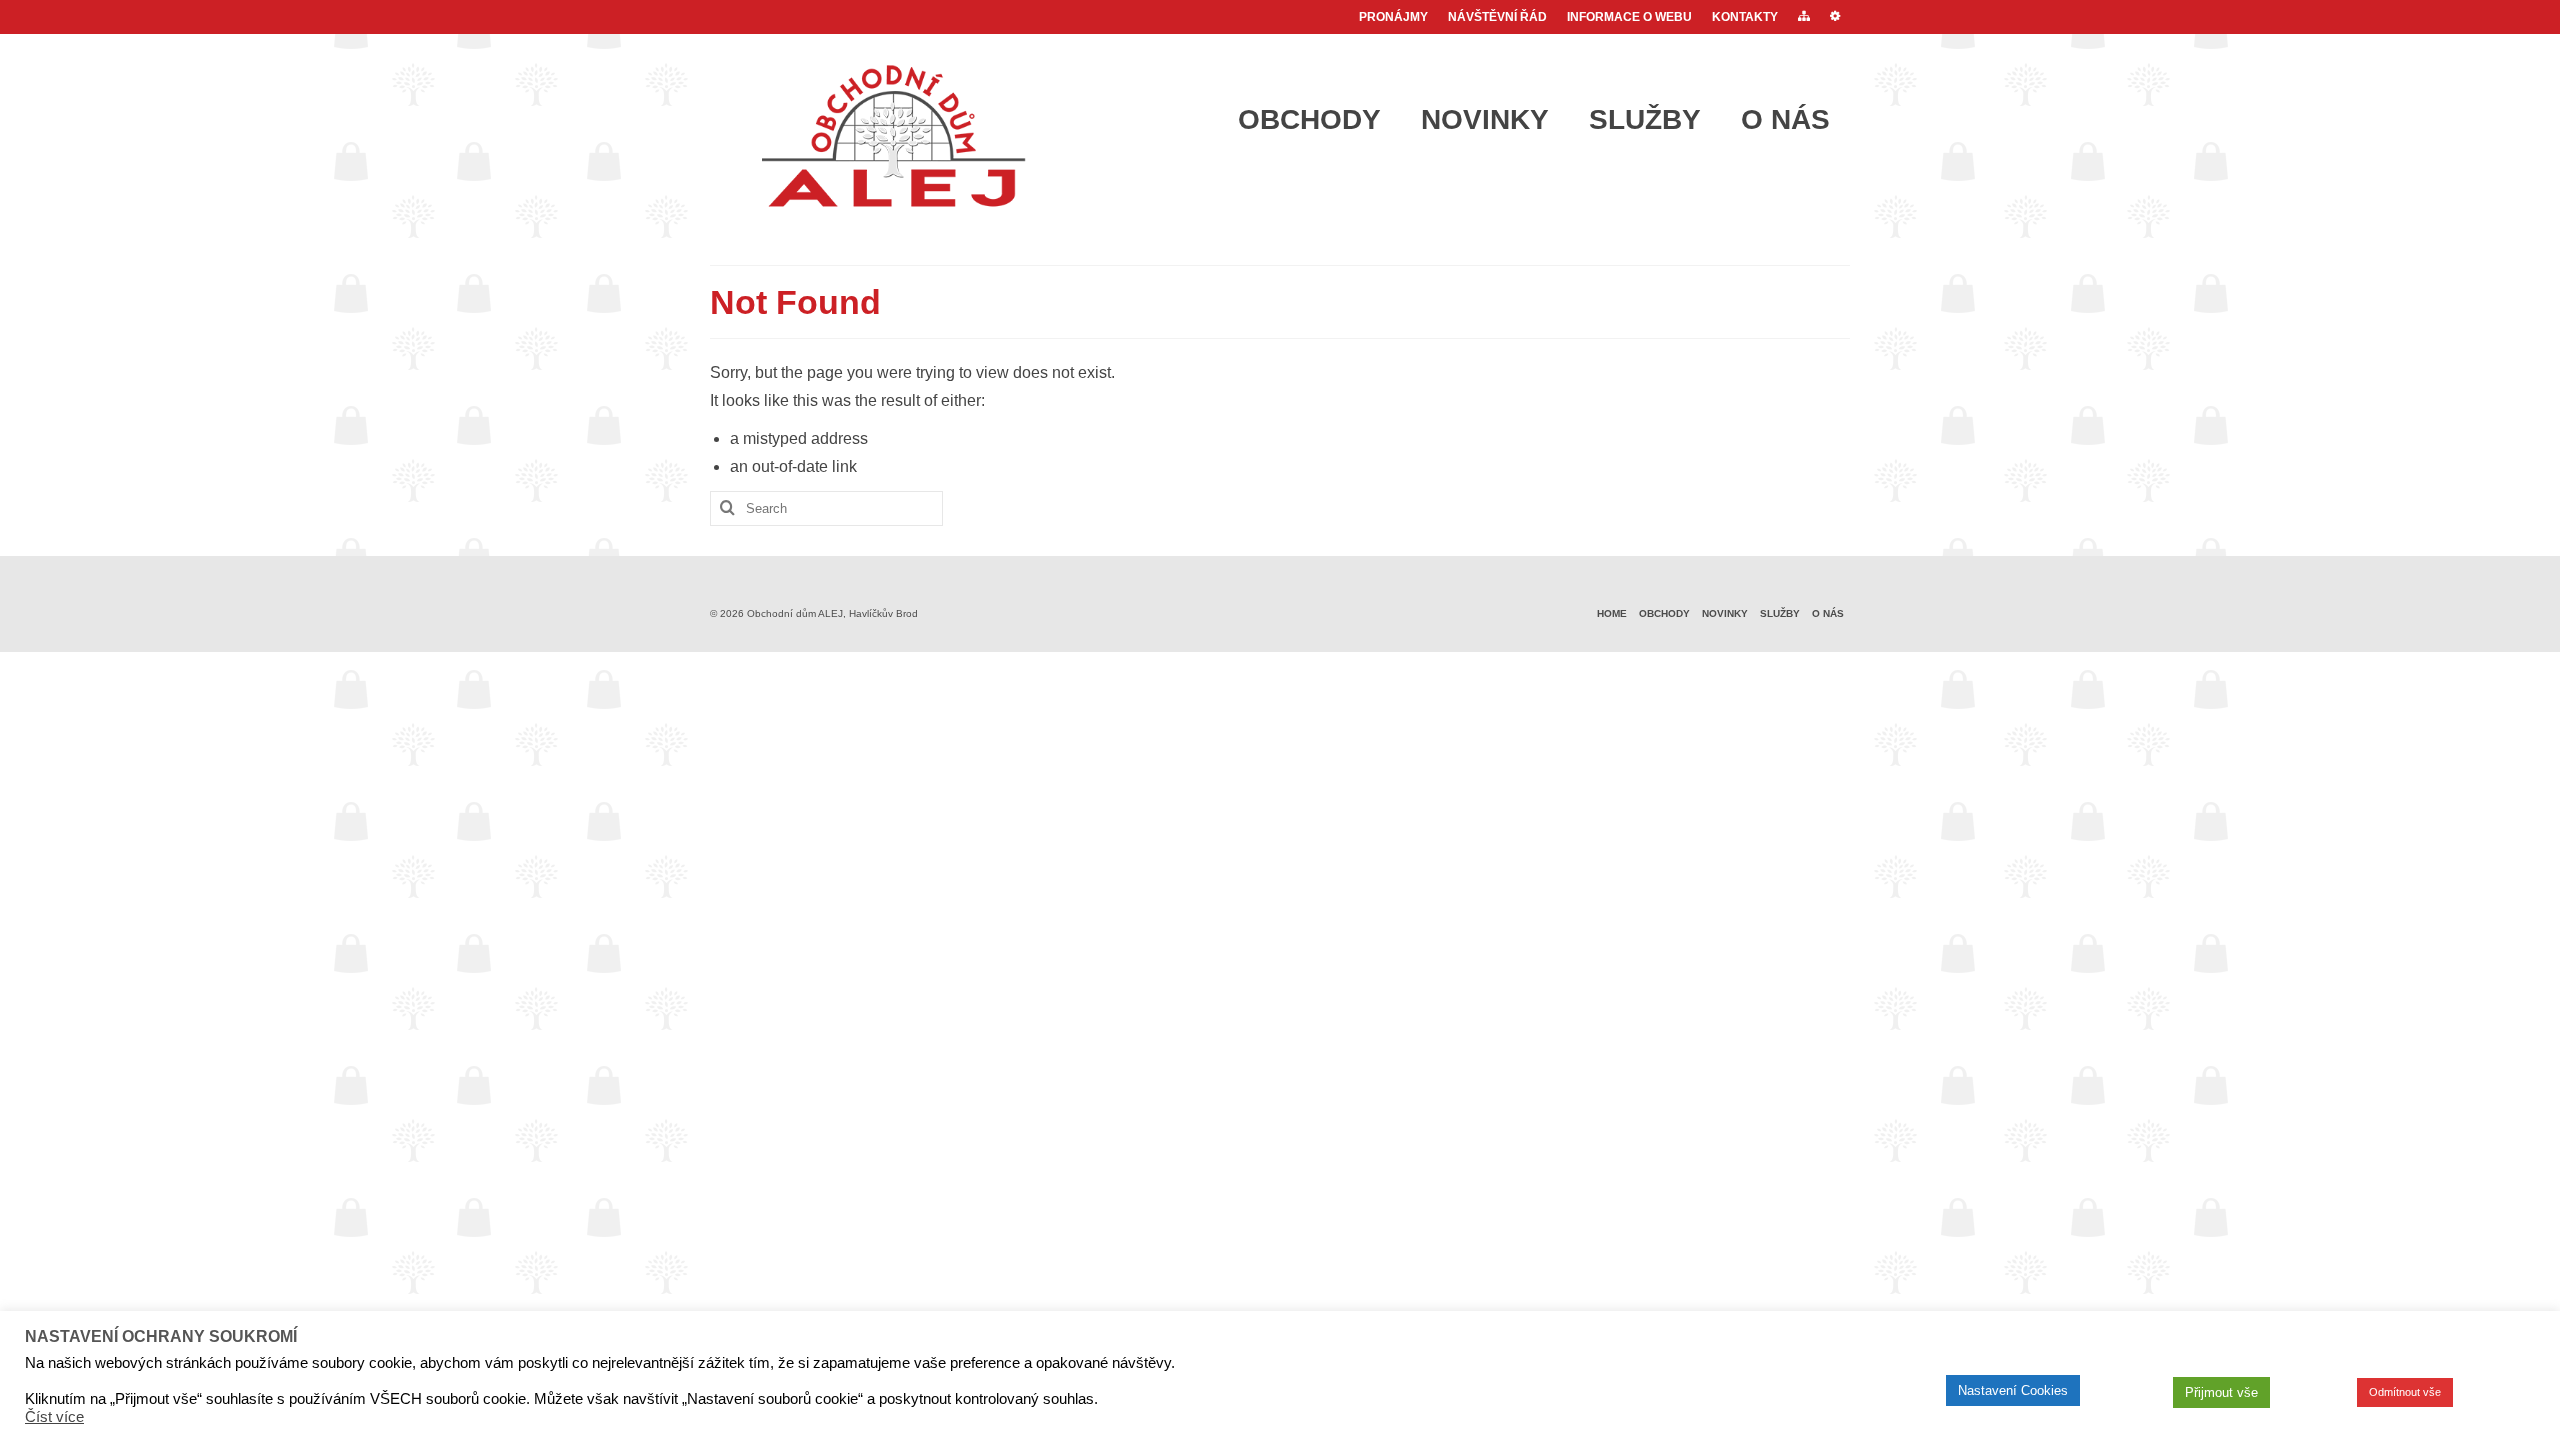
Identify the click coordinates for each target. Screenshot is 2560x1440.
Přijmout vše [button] (2221, 1392)
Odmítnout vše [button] (2405, 1392)
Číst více (54, 1417)
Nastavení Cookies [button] (2013, 1390)
